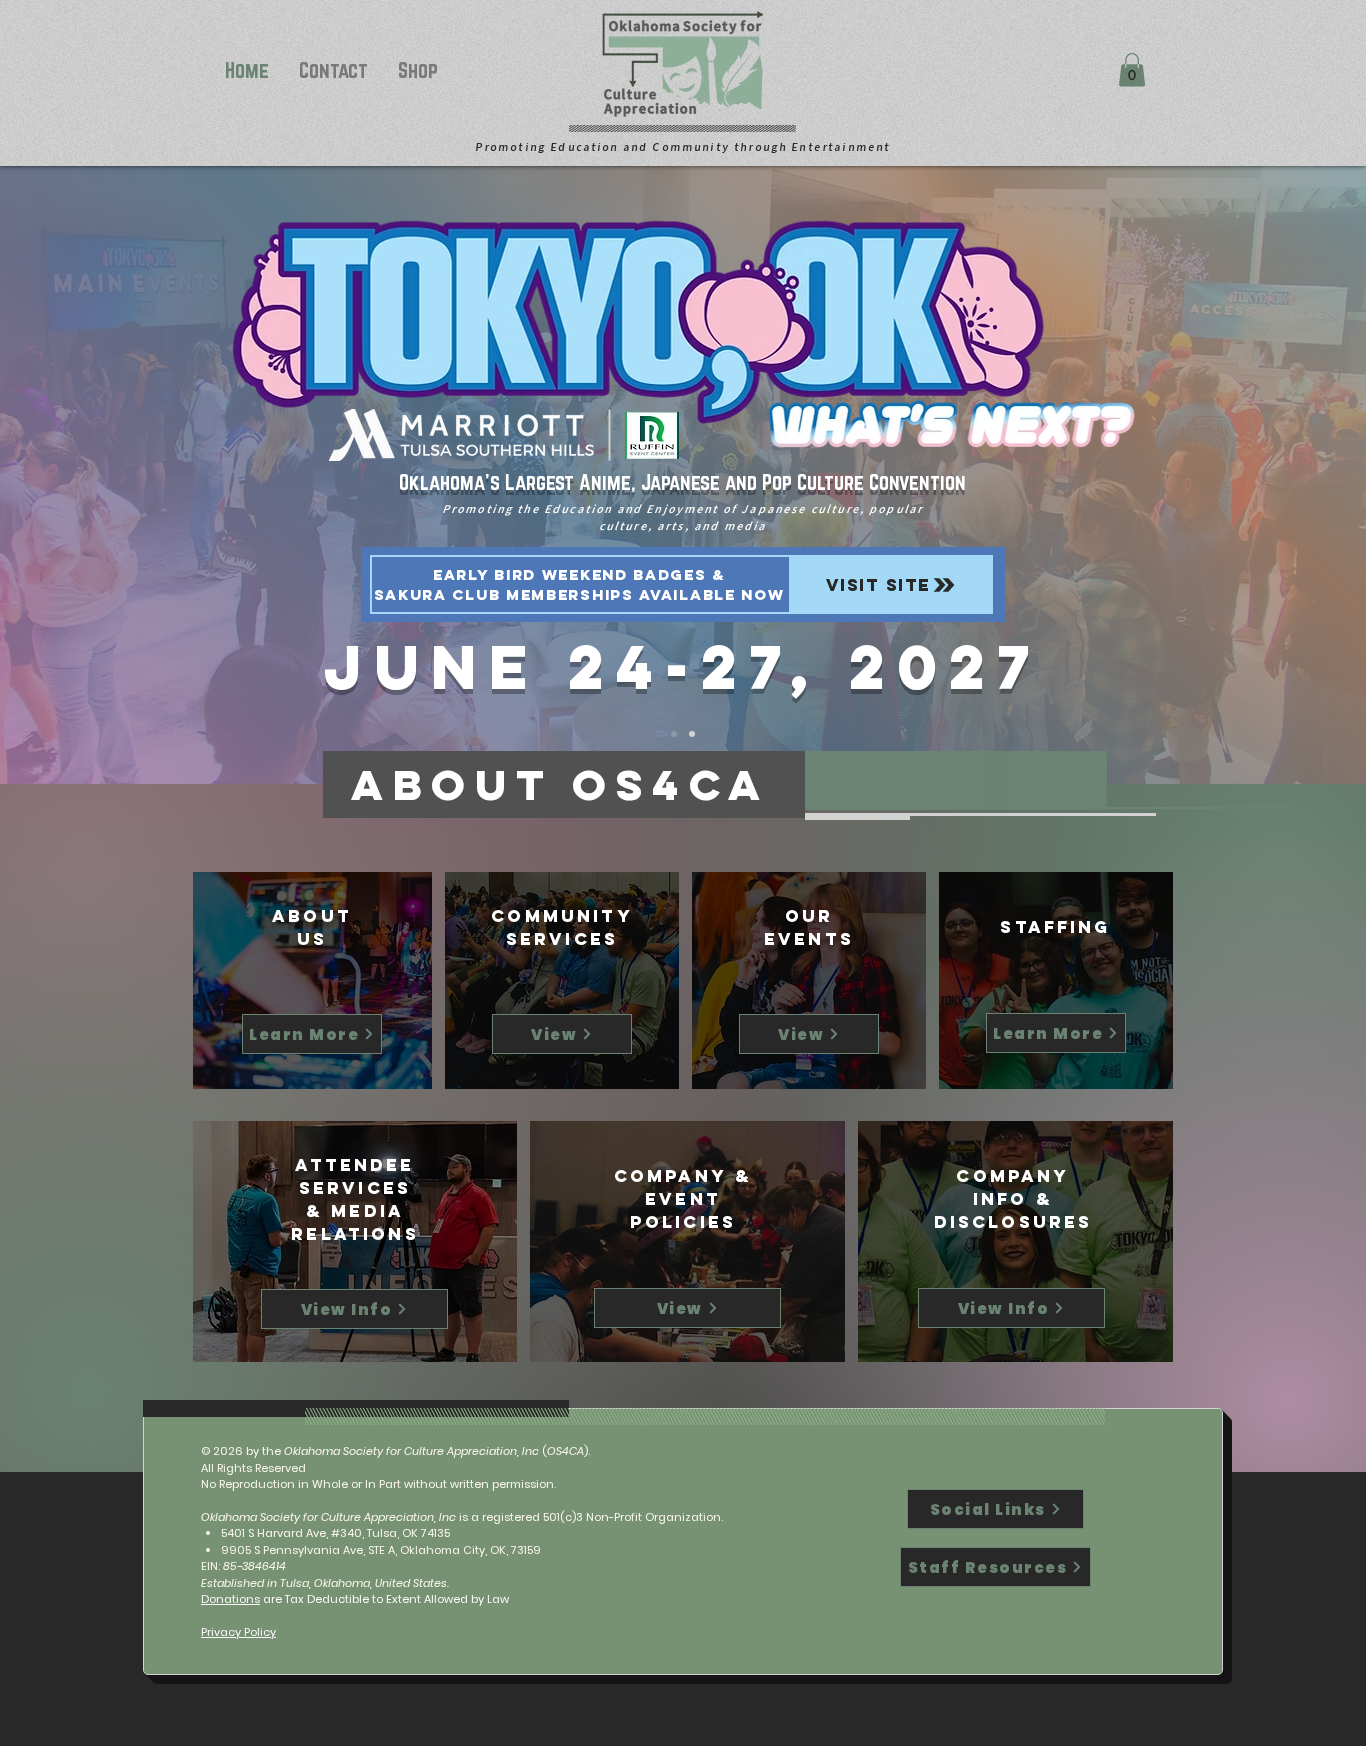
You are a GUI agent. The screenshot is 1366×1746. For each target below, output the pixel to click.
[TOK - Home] (674, 734)
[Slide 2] (692, 734)
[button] (1132, 69)
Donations (230, 1599)
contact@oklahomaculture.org (536, 1583)
